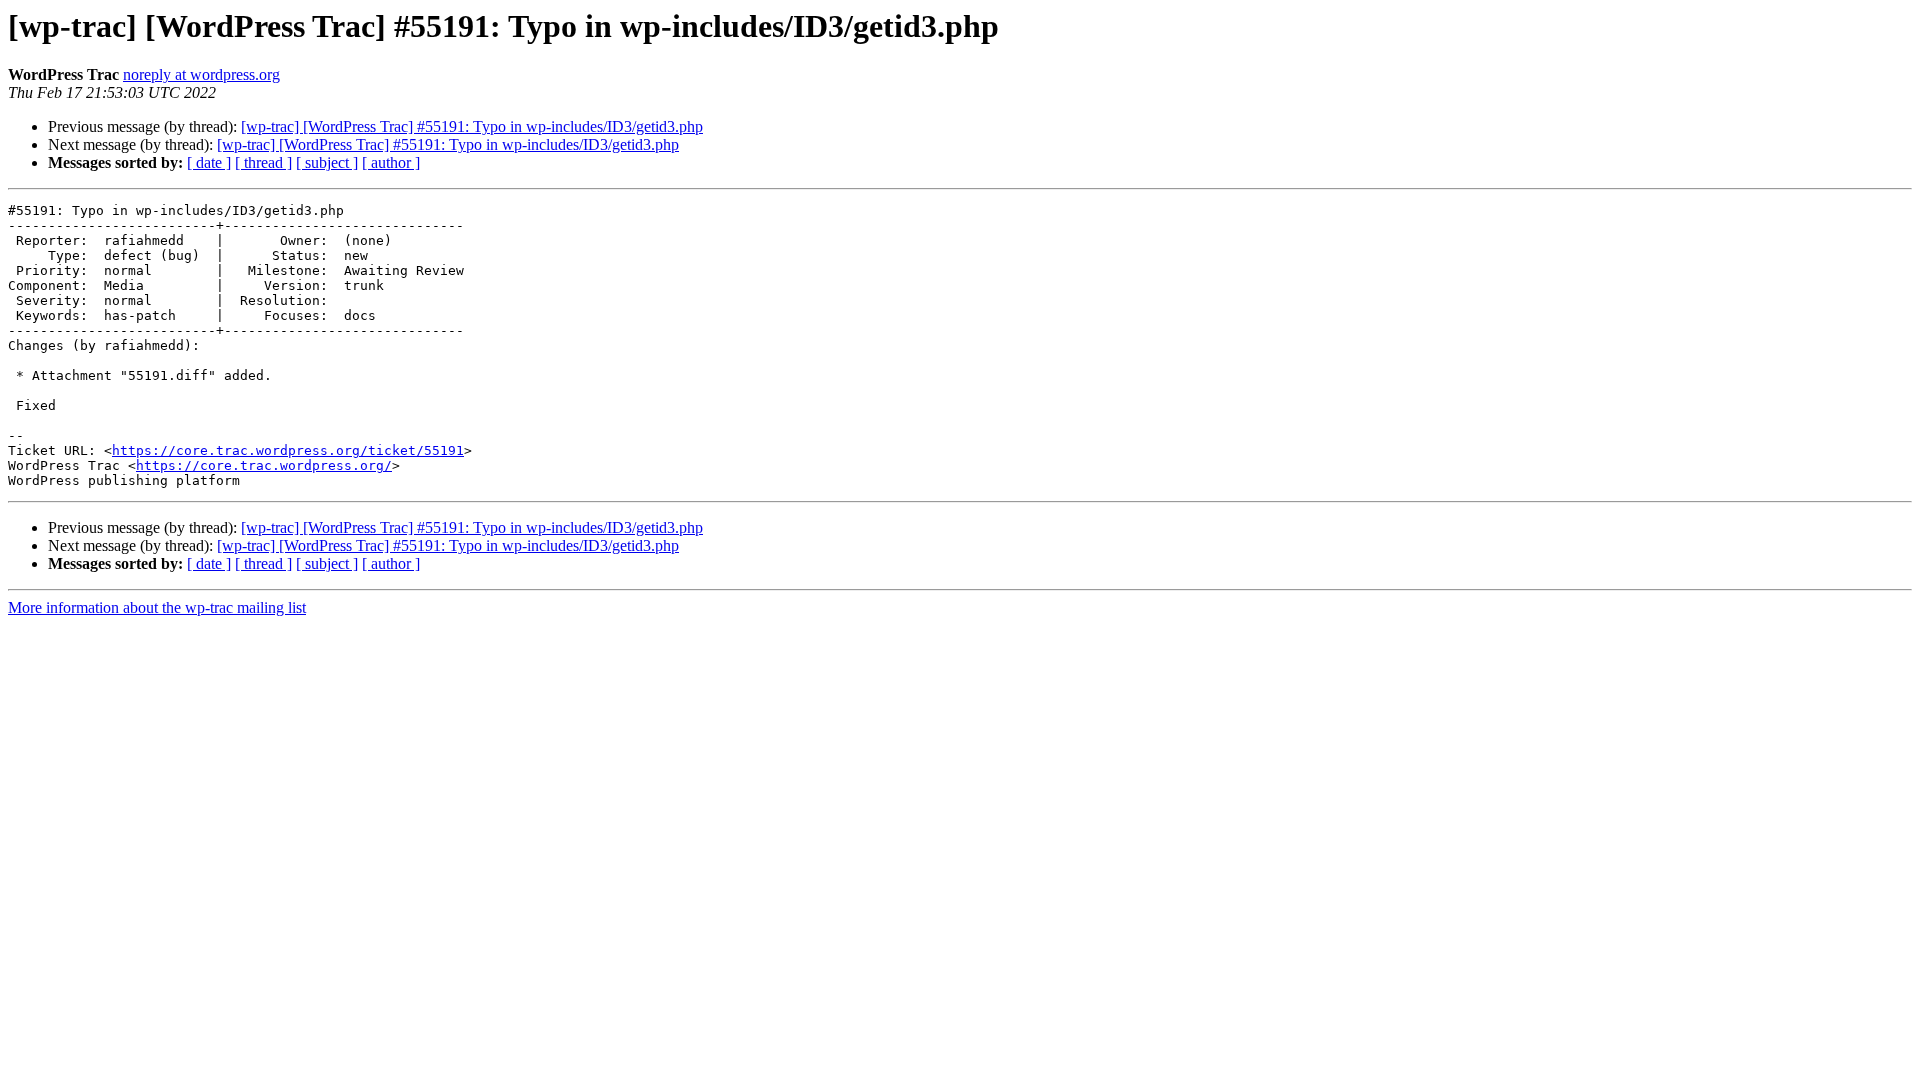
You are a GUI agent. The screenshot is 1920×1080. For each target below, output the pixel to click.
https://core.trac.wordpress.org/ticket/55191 (288, 450)
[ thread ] (263, 162)
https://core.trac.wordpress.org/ (264, 465)
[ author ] (391, 162)
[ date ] (209, 162)
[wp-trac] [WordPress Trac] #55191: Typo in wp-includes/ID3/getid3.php (472, 126)
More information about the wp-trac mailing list (157, 607)
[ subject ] (327, 162)
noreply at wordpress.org (201, 74)
